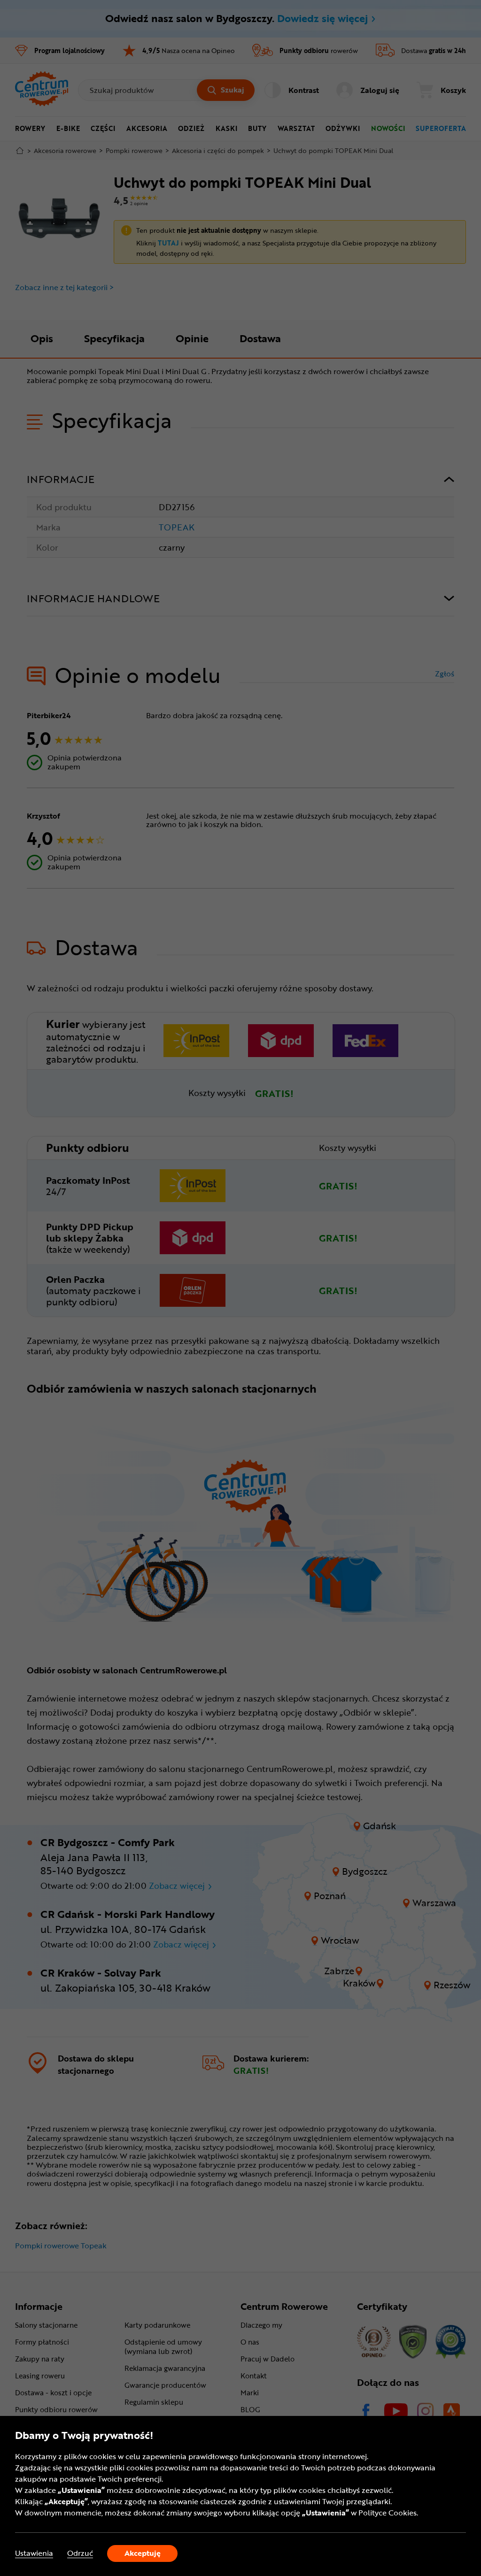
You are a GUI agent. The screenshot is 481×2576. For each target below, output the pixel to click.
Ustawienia (34, 2553)
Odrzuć (80, 2553)
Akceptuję (143, 2553)
